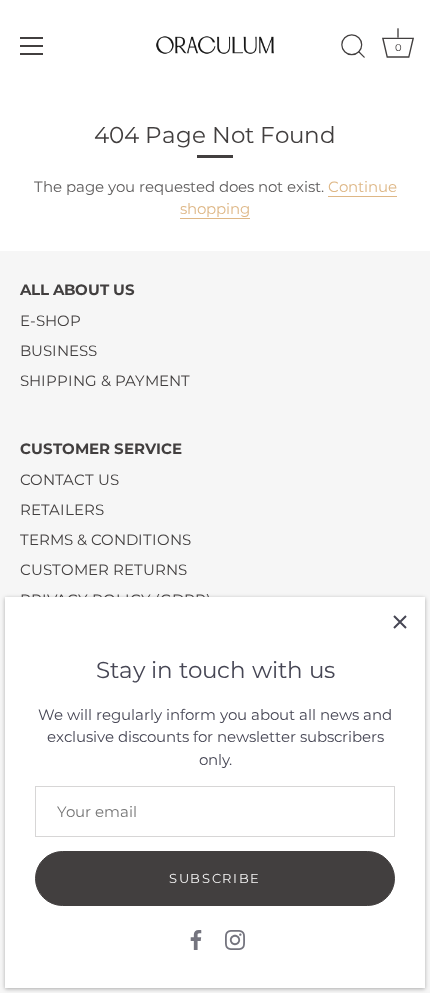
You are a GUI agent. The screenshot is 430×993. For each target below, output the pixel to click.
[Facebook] (196, 938)
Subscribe (215, 878)
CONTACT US (69, 479)
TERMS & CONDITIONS (105, 539)
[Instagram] (235, 938)
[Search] (353, 49)
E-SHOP (50, 320)
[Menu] (32, 46)
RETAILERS (62, 509)
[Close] (400, 622)
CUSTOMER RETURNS (103, 569)
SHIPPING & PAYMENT (105, 380)
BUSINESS (58, 350)
